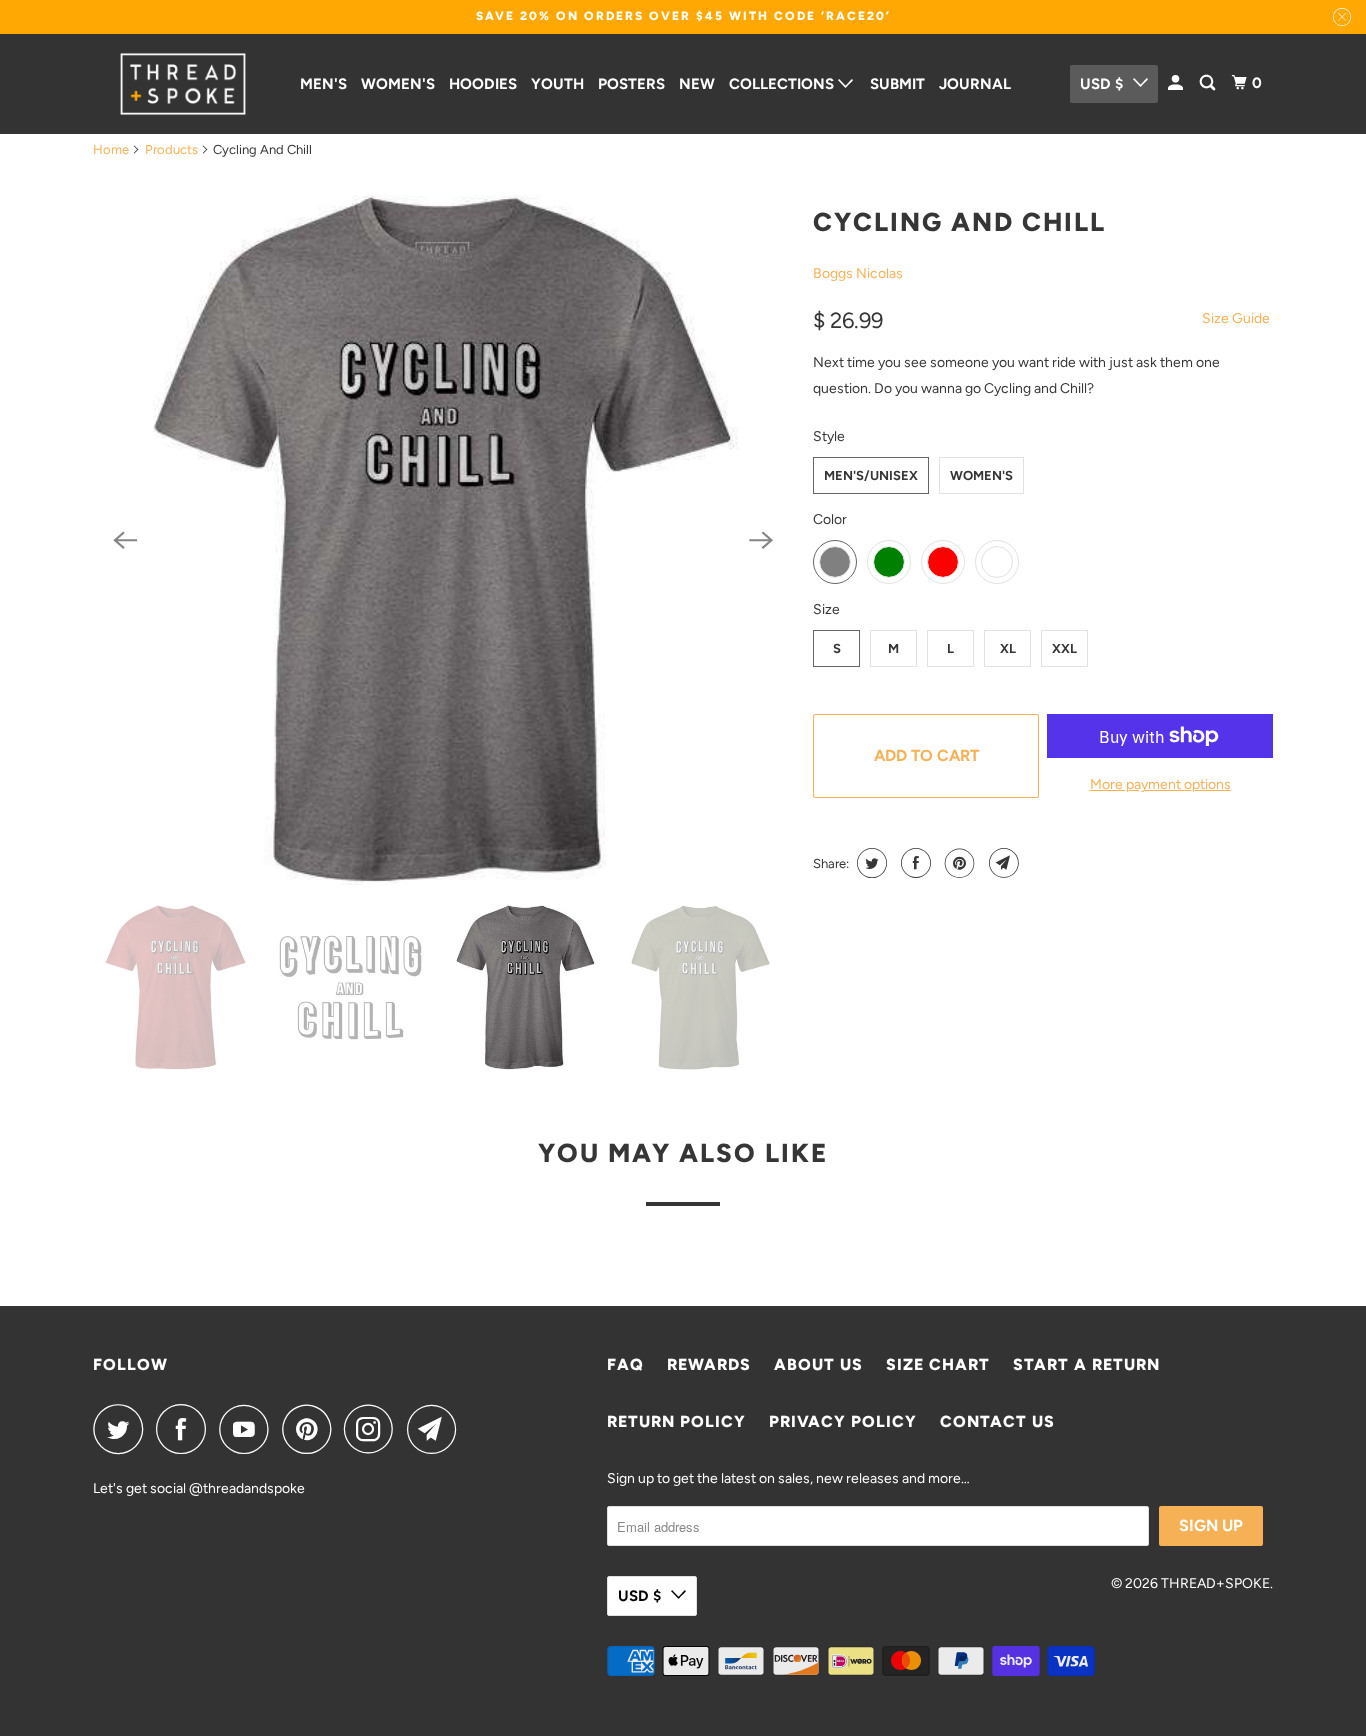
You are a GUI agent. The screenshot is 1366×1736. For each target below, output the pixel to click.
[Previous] (125, 540)
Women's (981, 475)
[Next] (761, 540)
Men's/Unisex (871, 475)
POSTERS (631, 84)
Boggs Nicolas (858, 273)
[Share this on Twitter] (869, 863)
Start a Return (1086, 1364)
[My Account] (1177, 83)
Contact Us (997, 1421)
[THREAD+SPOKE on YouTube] (249, 1429)
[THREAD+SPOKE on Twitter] (123, 1429)
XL (1008, 648)
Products (171, 149)
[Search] (1209, 83)
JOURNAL (975, 84)
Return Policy (676, 1421)
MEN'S (323, 84)
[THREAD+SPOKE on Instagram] (374, 1429)
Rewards (709, 1364)
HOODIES (483, 84)
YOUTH (557, 84)
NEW (697, 84)
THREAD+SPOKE (1215, 1583)
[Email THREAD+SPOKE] (437, 1429)
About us (818, 1364)
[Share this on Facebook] (913, 863)
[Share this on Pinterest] (957, 863)
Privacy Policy (843, 1421)
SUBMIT (897, 84)
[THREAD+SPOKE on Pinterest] (311, 1429)
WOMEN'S (398, 84)
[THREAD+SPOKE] (183, 84)
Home (111, 149)
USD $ (1101, 84)
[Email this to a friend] (1001, 863)
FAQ (625, 1364)
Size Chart (938, 1364)
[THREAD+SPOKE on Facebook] (186, 1429)
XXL (1064, 648)
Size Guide (1236, 318)
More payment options (1160, 784)
